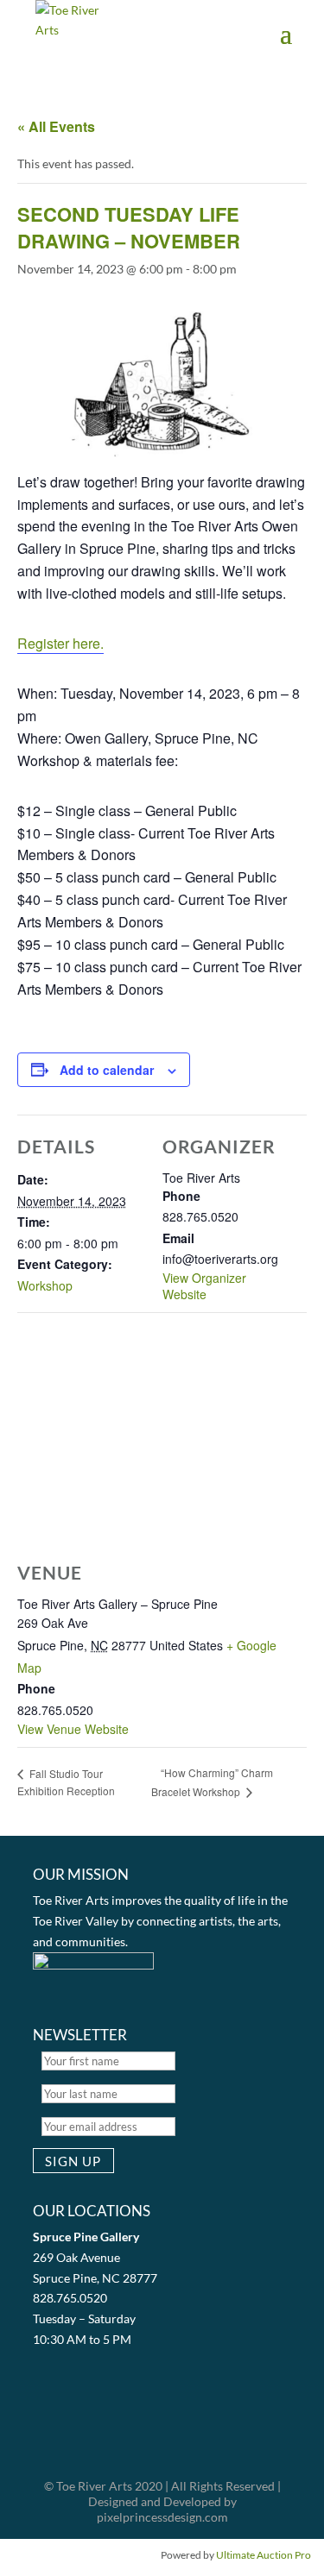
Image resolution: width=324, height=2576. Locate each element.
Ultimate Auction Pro (264, 2555)
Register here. (60, 643)
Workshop (45, 1285)
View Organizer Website (204, 1285)
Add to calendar (107, 1070)
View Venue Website (73, 1729)
